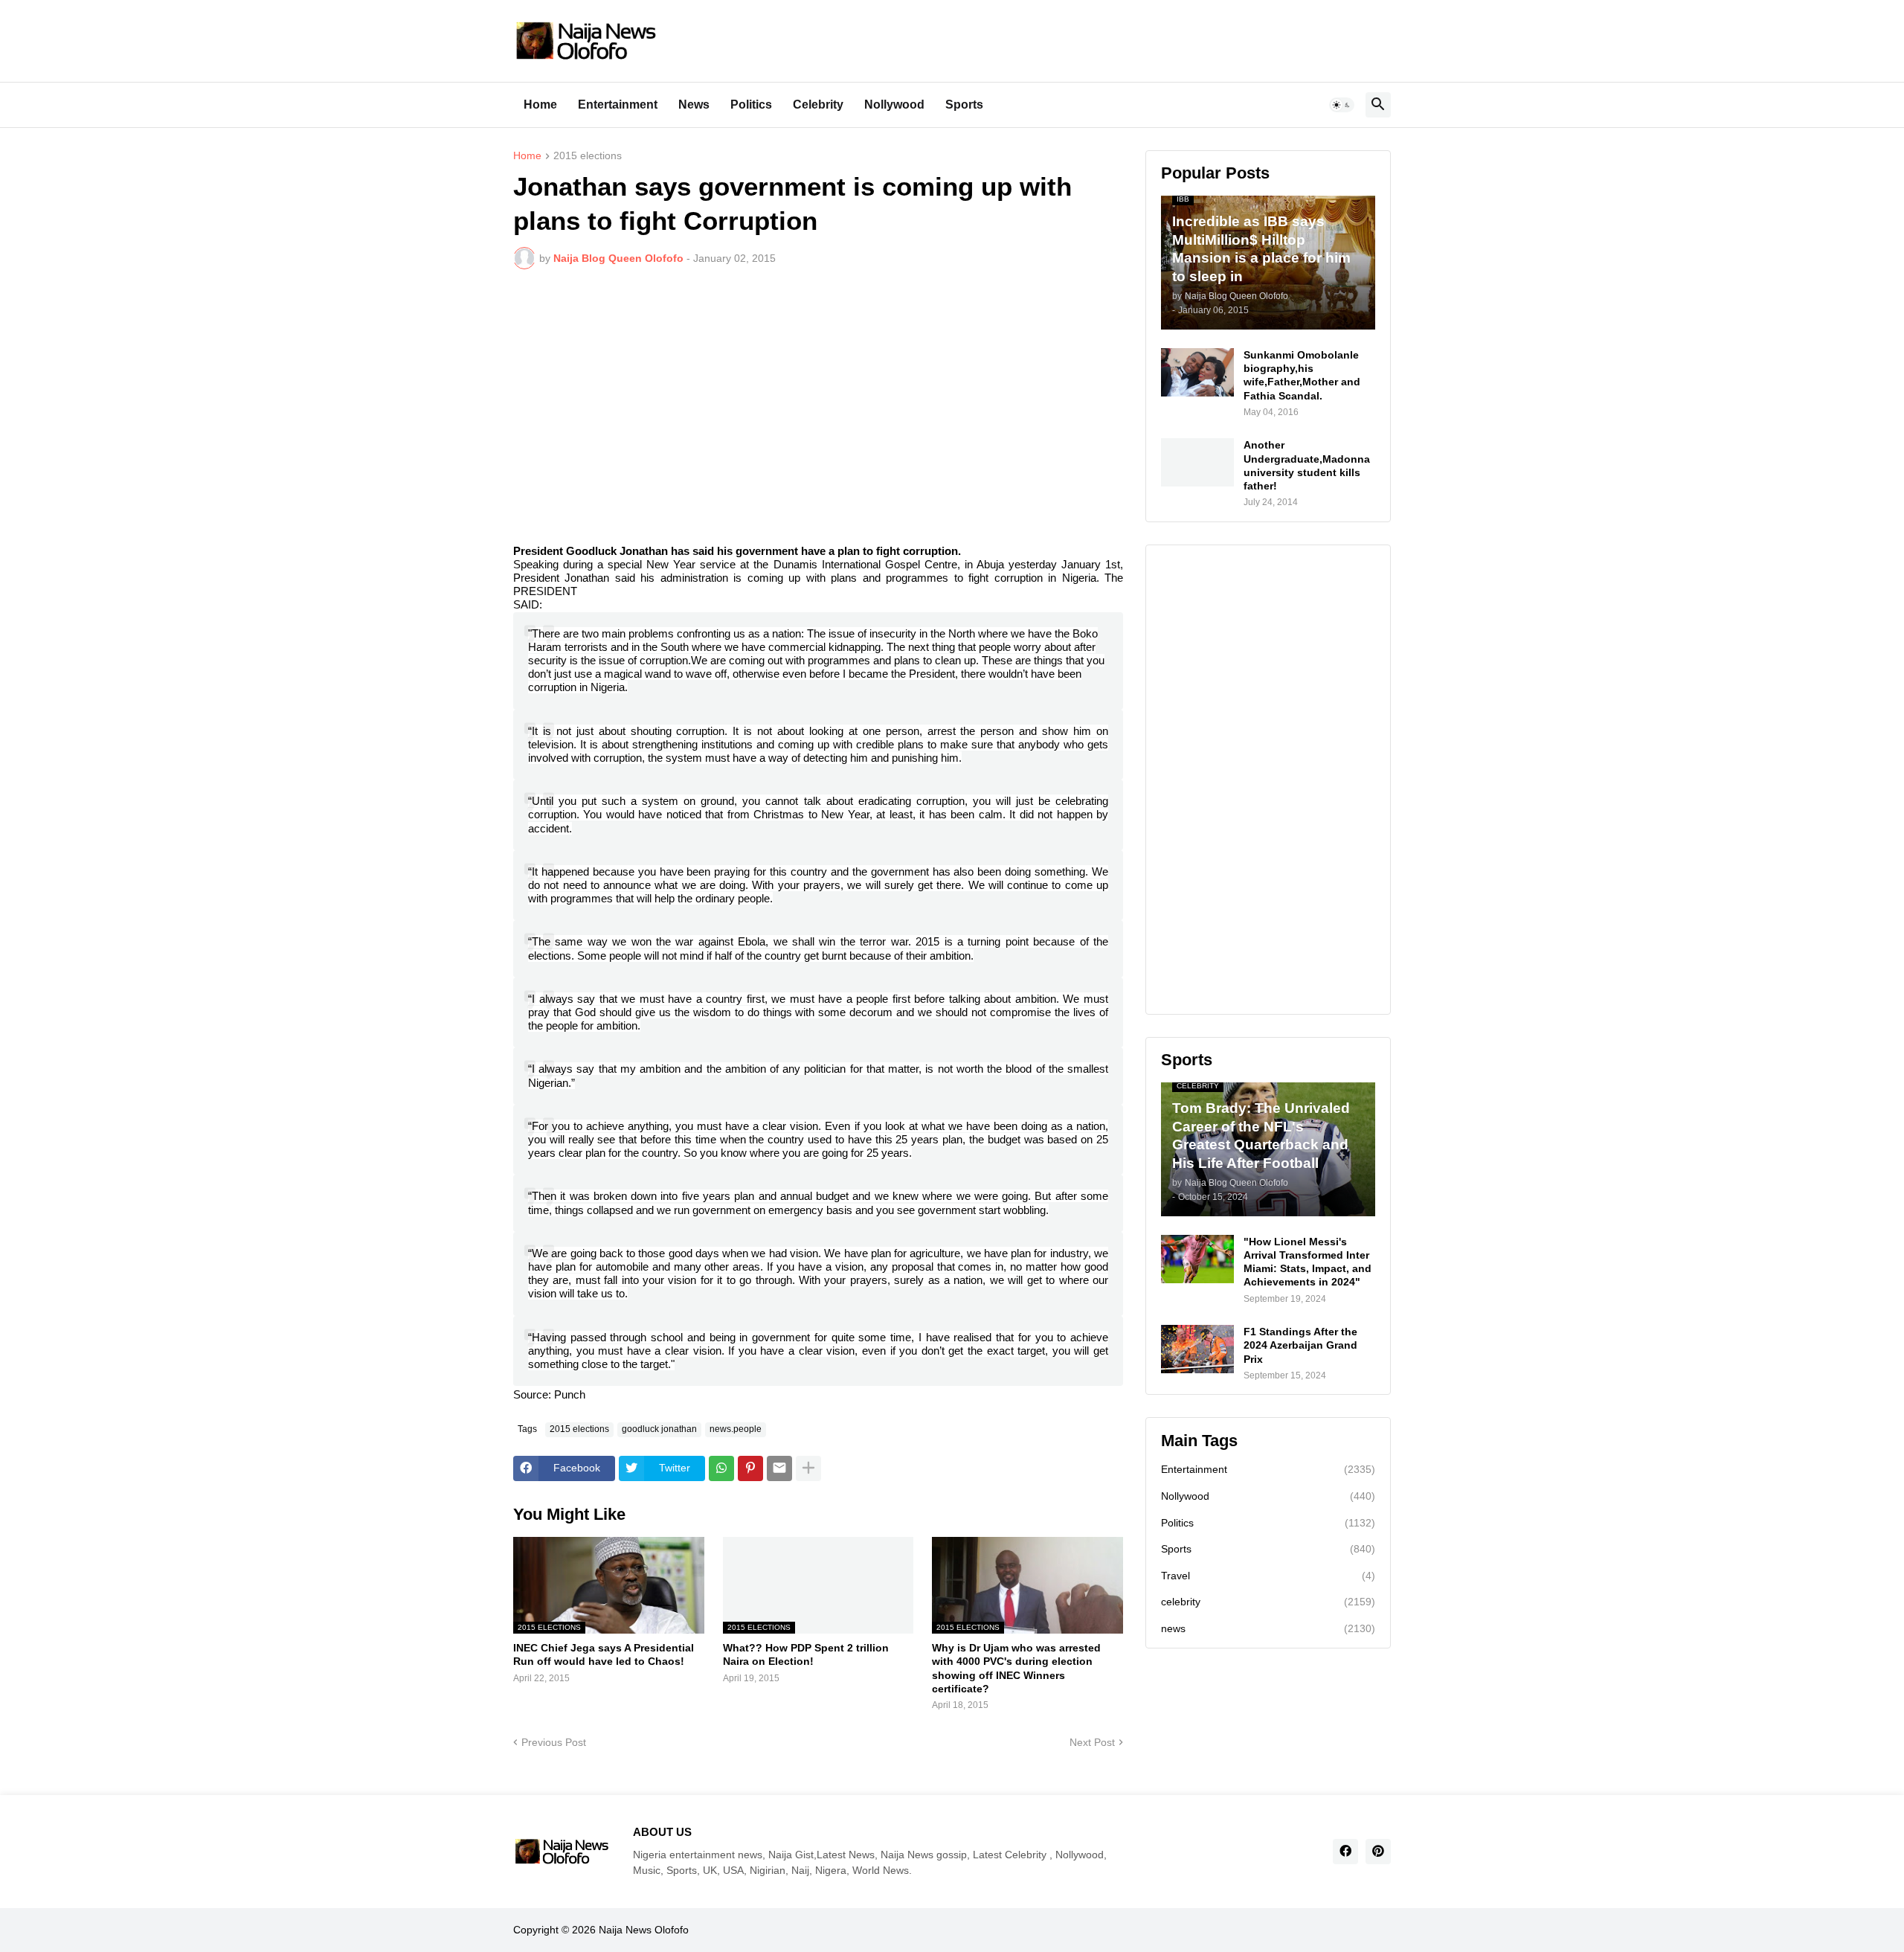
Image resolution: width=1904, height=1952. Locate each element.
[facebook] (1345, 1852)
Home (540, 105)
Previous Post (554, 1742)
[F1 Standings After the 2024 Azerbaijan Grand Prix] (1197, 1349)
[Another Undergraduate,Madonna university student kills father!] (1197, 462)
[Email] (779, 1468)
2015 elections (588, 156)
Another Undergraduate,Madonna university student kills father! (1307, 465)
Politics (751, 105)
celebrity (1268, 1602)
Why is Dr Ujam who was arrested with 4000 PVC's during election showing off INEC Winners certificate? (1016, 1668)
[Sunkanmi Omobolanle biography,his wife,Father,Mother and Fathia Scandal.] (1197, 372)
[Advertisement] (818, 392)
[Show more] (808, 1468)
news (1268, 1628)
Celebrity (818, 105)
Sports (964, 105)
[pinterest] (1378, 1852)
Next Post (1092, 1742)
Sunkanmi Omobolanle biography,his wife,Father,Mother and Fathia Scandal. (1302, 375)
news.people (736, 1429)
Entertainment (618, 105)
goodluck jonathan (659, 1429)
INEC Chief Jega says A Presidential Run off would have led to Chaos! (604, 1654)
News (694, 105)
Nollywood (894, 105)
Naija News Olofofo (644, 1930)
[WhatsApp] (721, 1468)
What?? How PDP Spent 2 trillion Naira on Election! (806, 1654)
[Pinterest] (750, 1468)
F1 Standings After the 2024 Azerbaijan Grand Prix (1300, 1345)
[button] (1342, 105)
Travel (1268, 1576)
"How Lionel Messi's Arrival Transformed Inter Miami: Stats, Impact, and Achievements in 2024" (1308, 1262)
